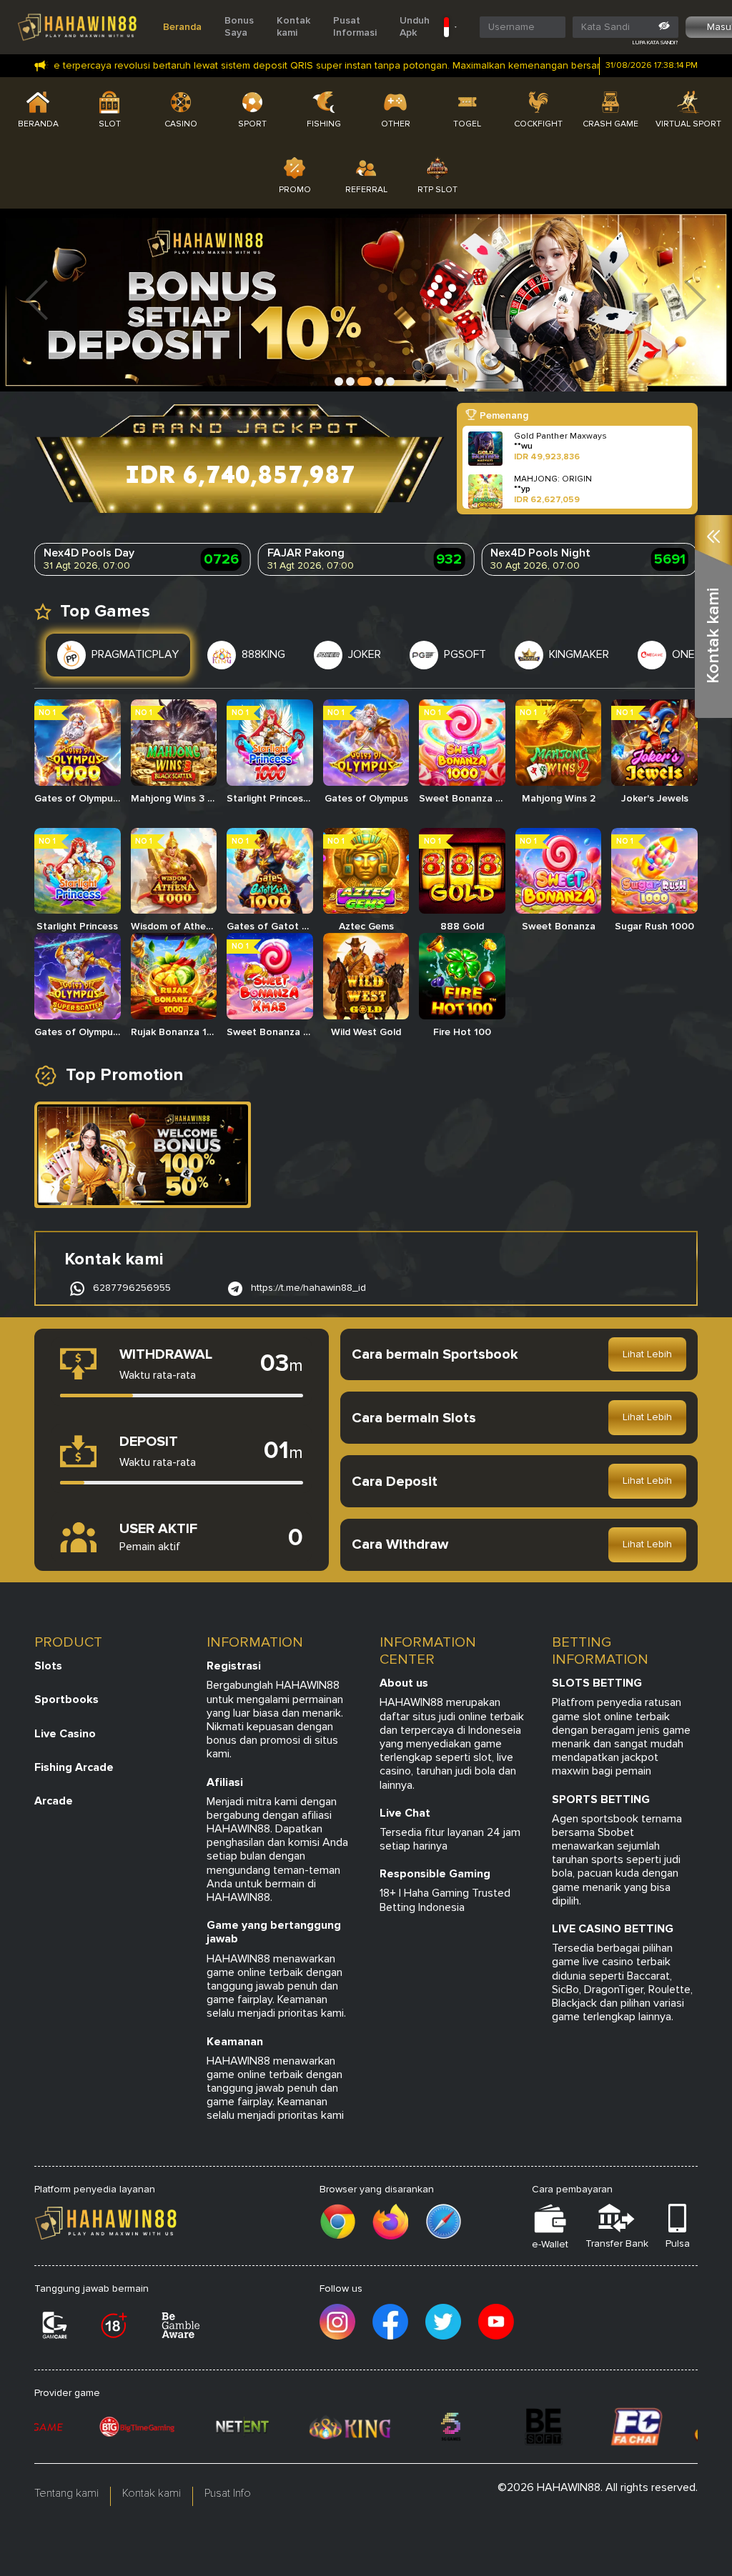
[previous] (36, 300)
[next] (696, 300)
